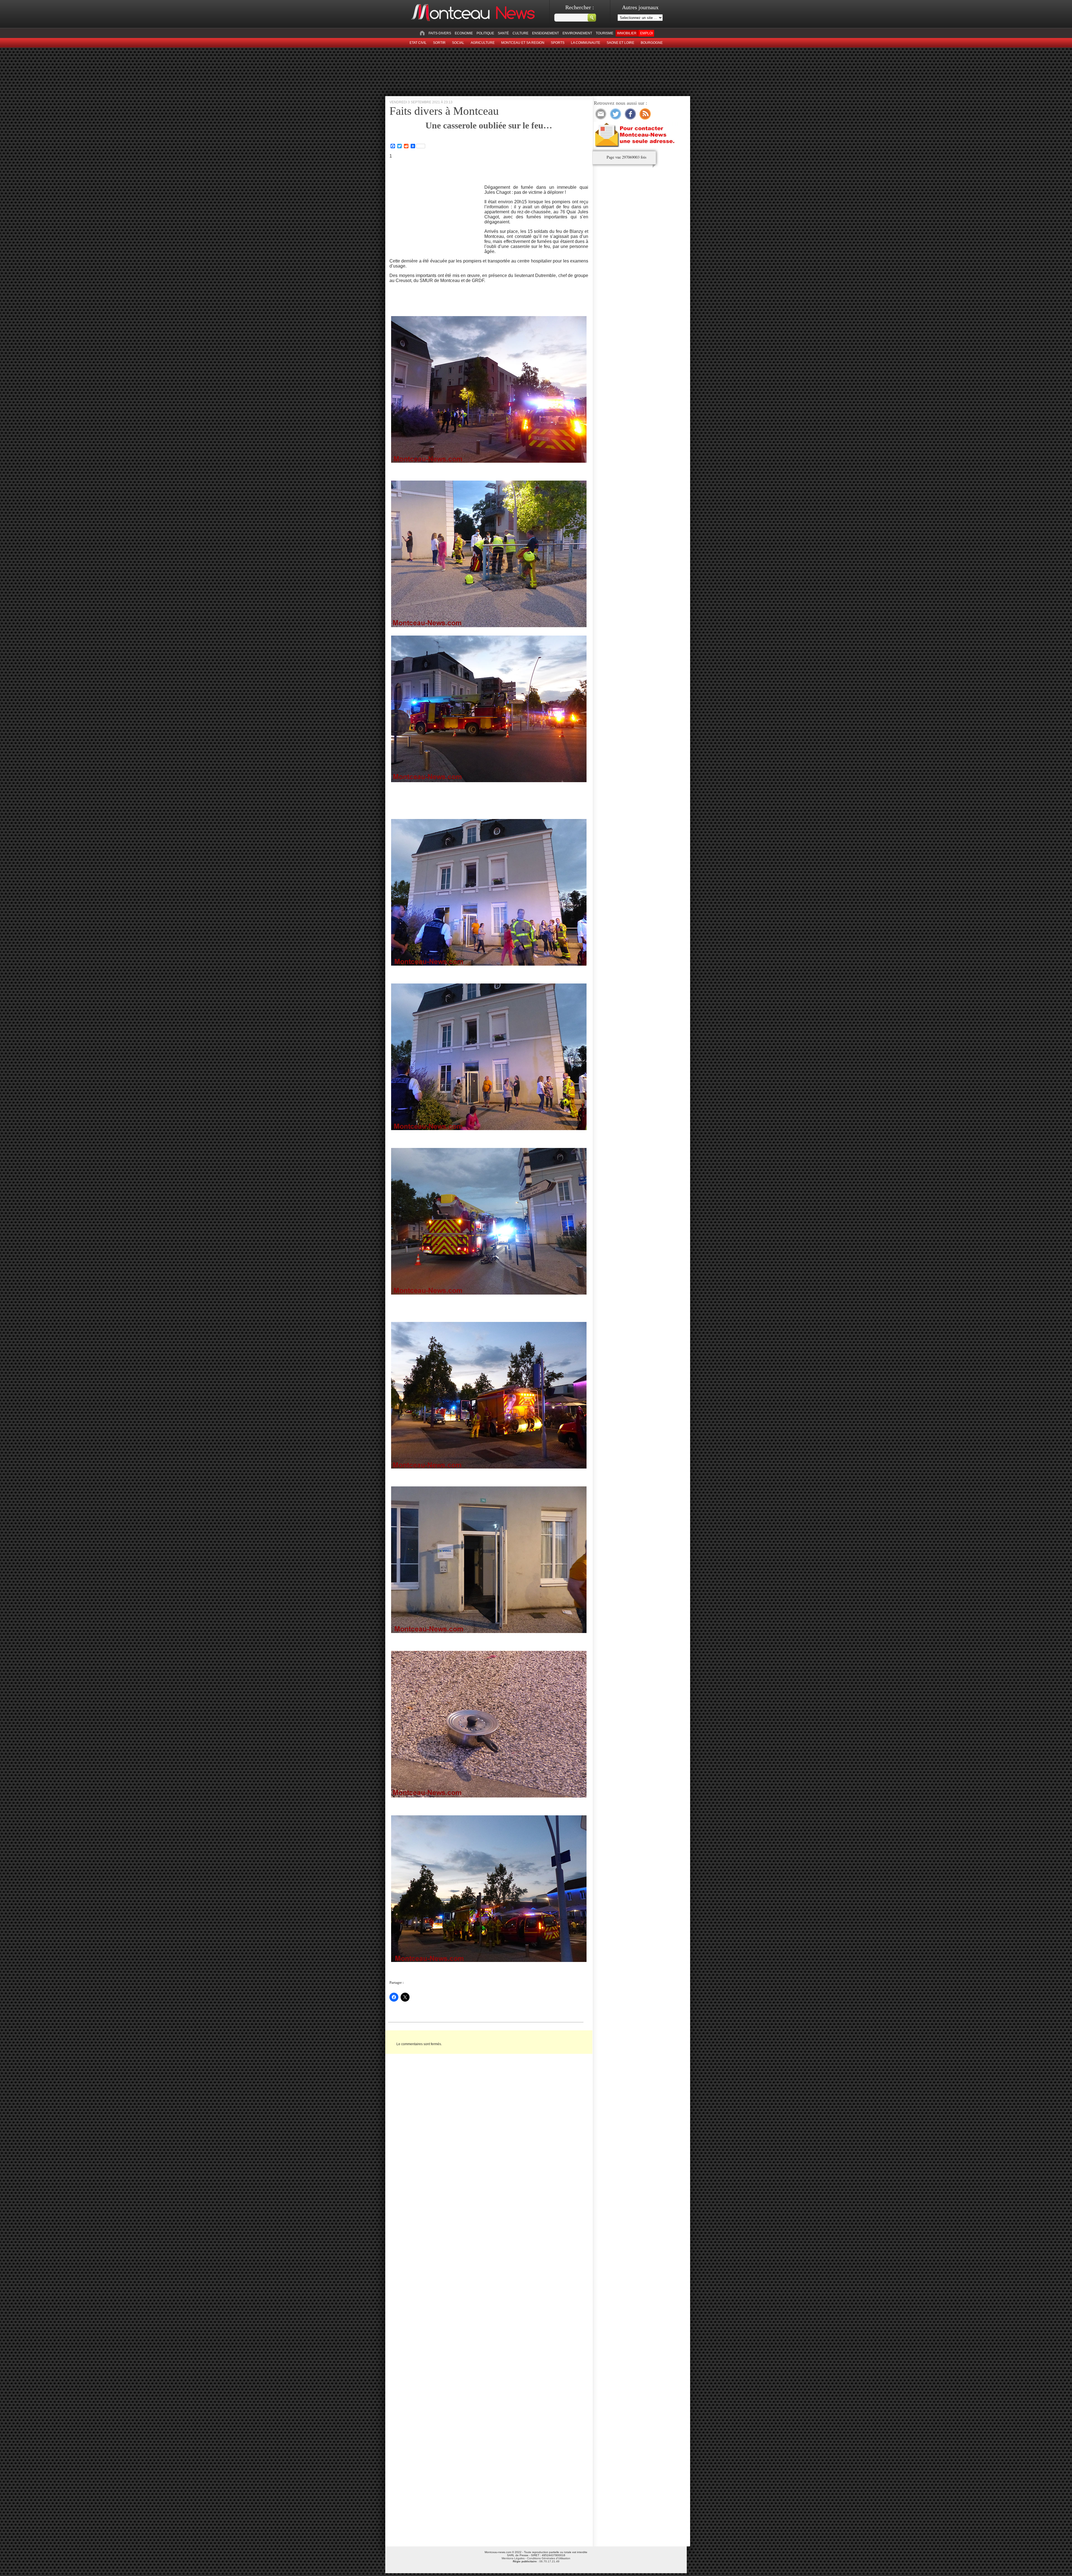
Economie (464, 33)
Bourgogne (652, 43)
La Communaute (586, 43)
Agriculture (483, 43)
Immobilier (627, 33)
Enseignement (545, 33)
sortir (439, 43)
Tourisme (605, 33)
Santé (503, 33)
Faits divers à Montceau (444, 111)
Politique (485, 33)
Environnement (577, 33)
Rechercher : (580, 7)
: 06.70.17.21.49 (536, 2561)
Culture (521, 33)
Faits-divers (440, 33)
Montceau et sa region (523, 43)
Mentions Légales (513, 2558)
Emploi (646, 33)
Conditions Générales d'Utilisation (549, 2558)
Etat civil (418, 43)
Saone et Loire (620, 43)
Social (458, 43)
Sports (558, 43)
